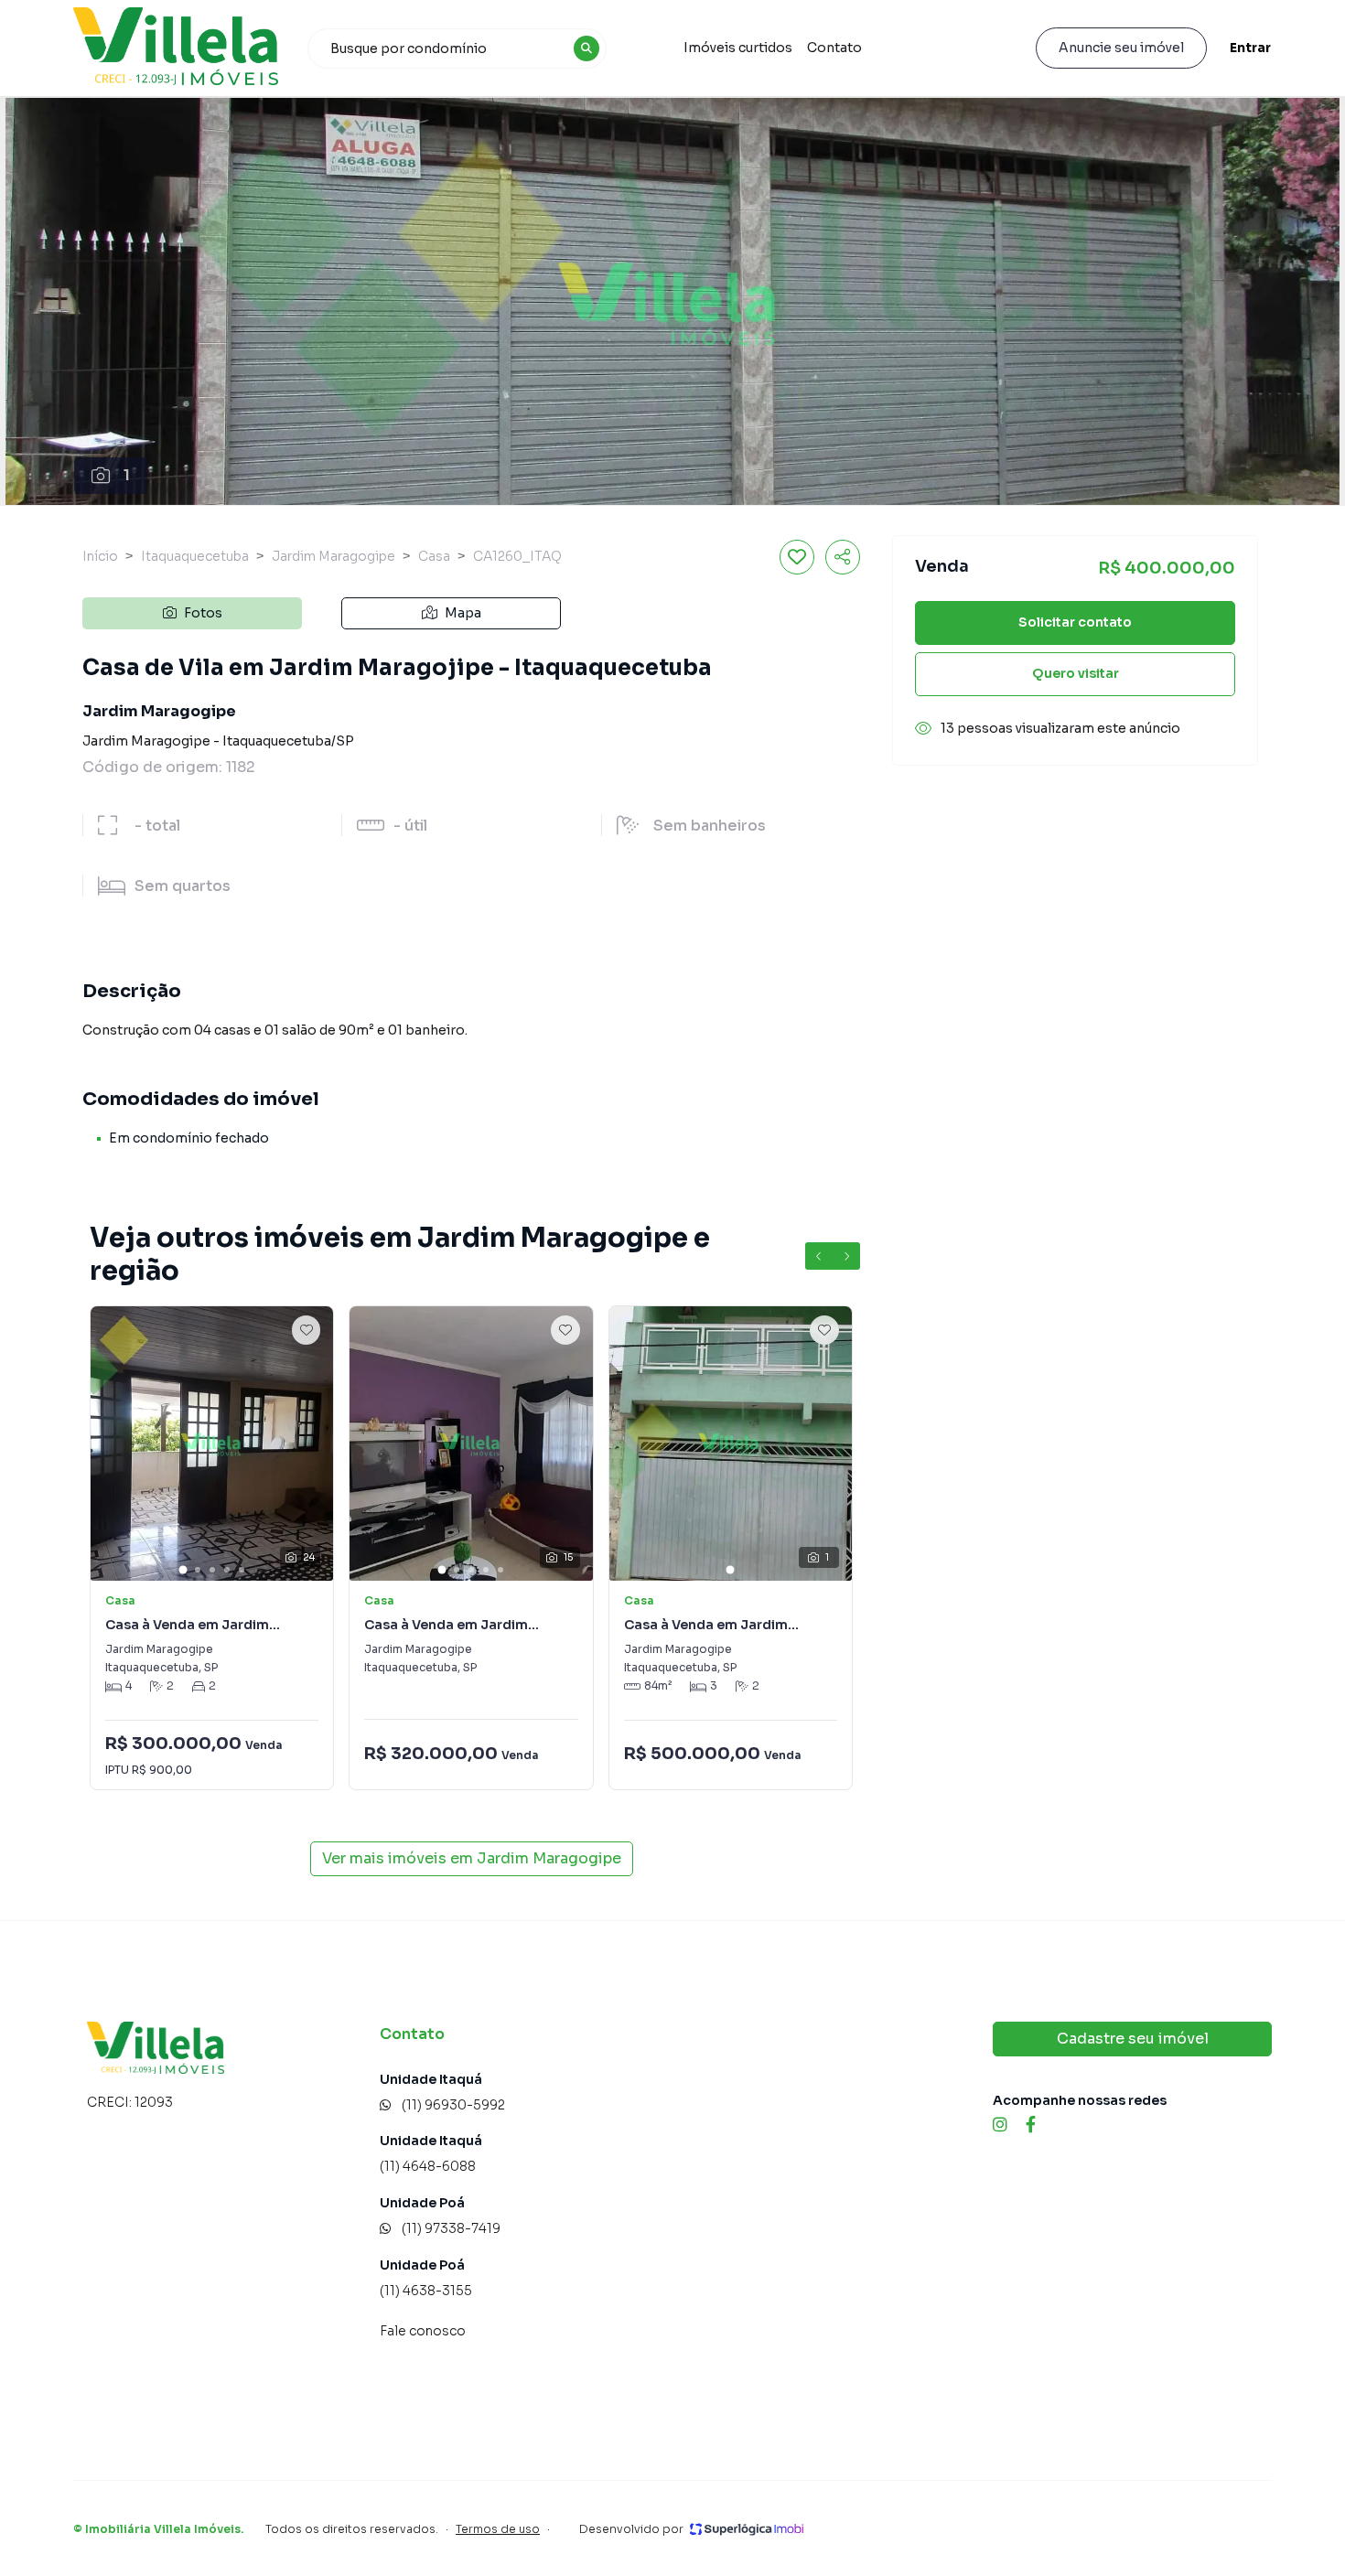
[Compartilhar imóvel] (843, 557)
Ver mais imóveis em (472, 1858)
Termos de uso (498, 2529)
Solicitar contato (1075, 622)
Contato (834, 48)
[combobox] (457, 48)
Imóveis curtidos (738, 48)
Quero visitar (1076, 673)
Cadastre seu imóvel (1133, 2039)
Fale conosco (423, 2331)
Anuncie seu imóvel (1121, 48)
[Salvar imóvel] (797, 557)
